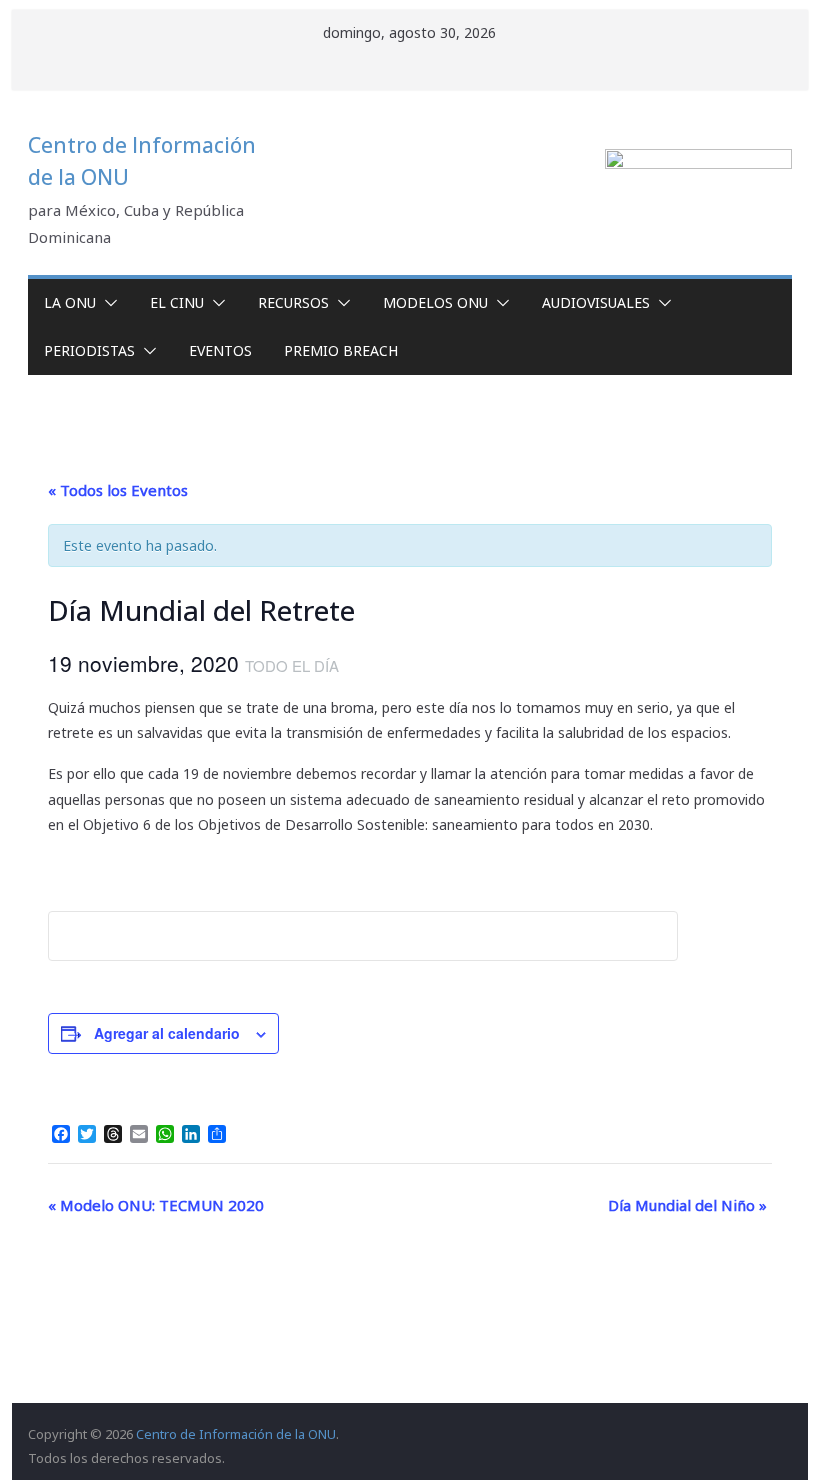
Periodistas (89, 350)
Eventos (220, 350)
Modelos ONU (435, 302)
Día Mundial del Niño (687, 1205)
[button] (107, 303)
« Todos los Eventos (118, 490)
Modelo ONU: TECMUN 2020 (156, 1205)
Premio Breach (341, 350)
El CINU (177, 302)
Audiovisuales (596, 302)
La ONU (70, 302)
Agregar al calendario (167, 1033)
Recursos (293, 302)
